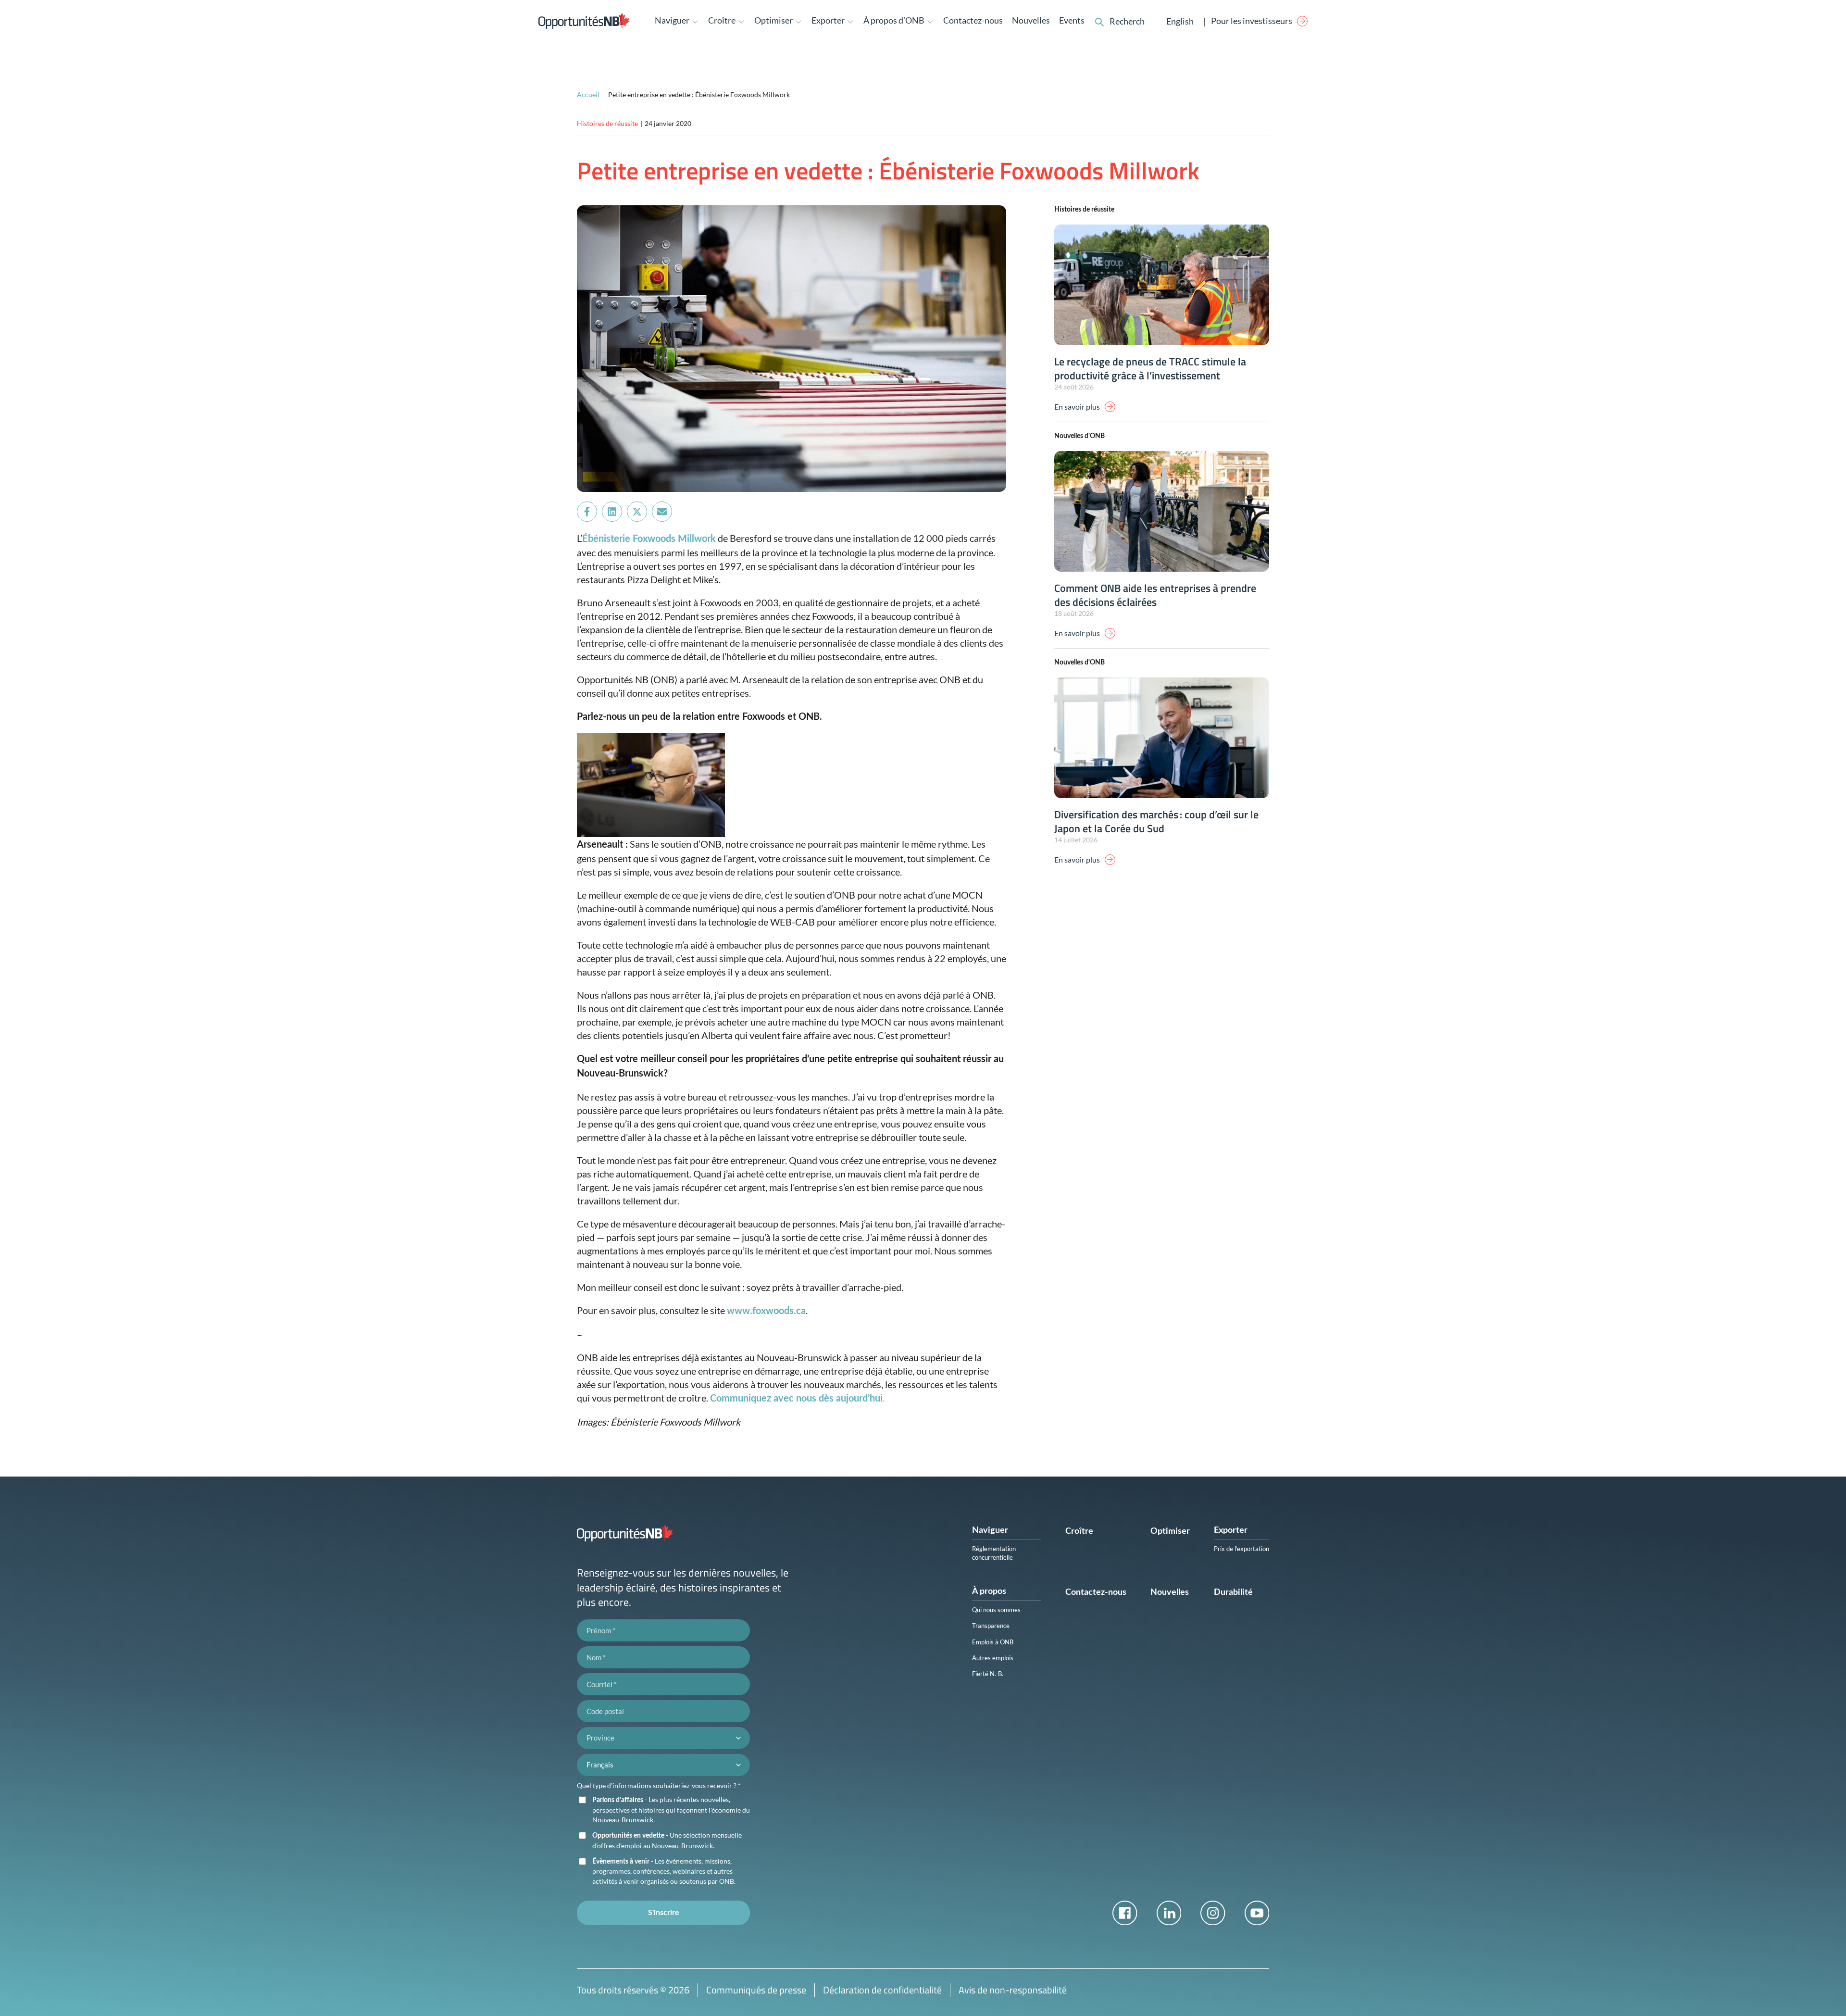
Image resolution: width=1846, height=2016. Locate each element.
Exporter (1231, 1530)
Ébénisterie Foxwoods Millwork (649, 539)
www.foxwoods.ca (766, 1311)
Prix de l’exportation (1241, 1549)
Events (1072, 20)
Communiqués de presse (756, 1990)
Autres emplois (993, 1658)
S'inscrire (664, 1913)
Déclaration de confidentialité (882, 1990)
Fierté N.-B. (988, 1674)
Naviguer (990, 1530)
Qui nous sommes (996, 1610)
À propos (989, 1591)
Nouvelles (1031, 20)
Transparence (991, 1626)
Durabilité (1233, 1592)
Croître (1079, 1531)
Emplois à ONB (993, 1642)
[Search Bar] (1099, 21)
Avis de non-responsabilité (1013, 1990)
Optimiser (1170, 1531)
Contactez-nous (973, 20)
